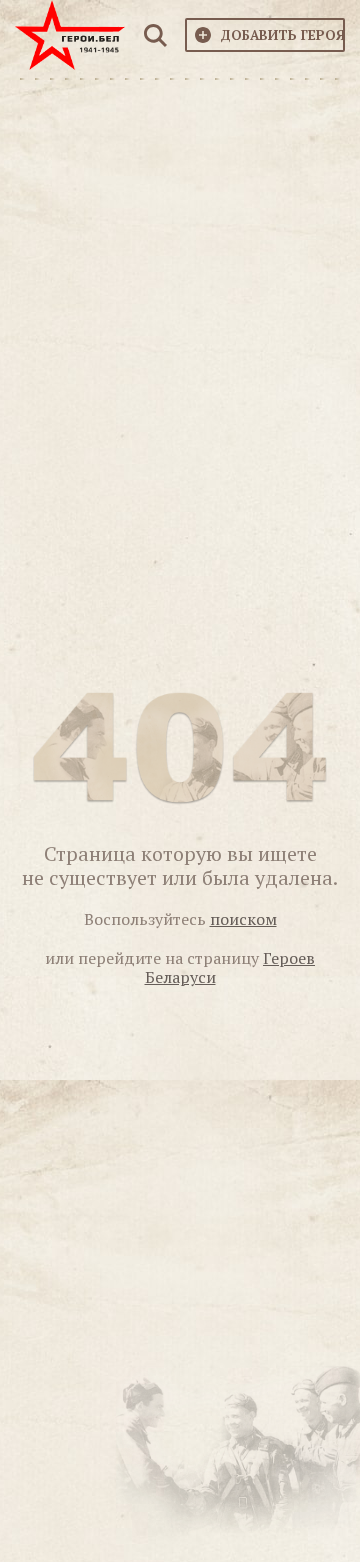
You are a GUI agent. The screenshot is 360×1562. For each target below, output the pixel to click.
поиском (243, 919)
